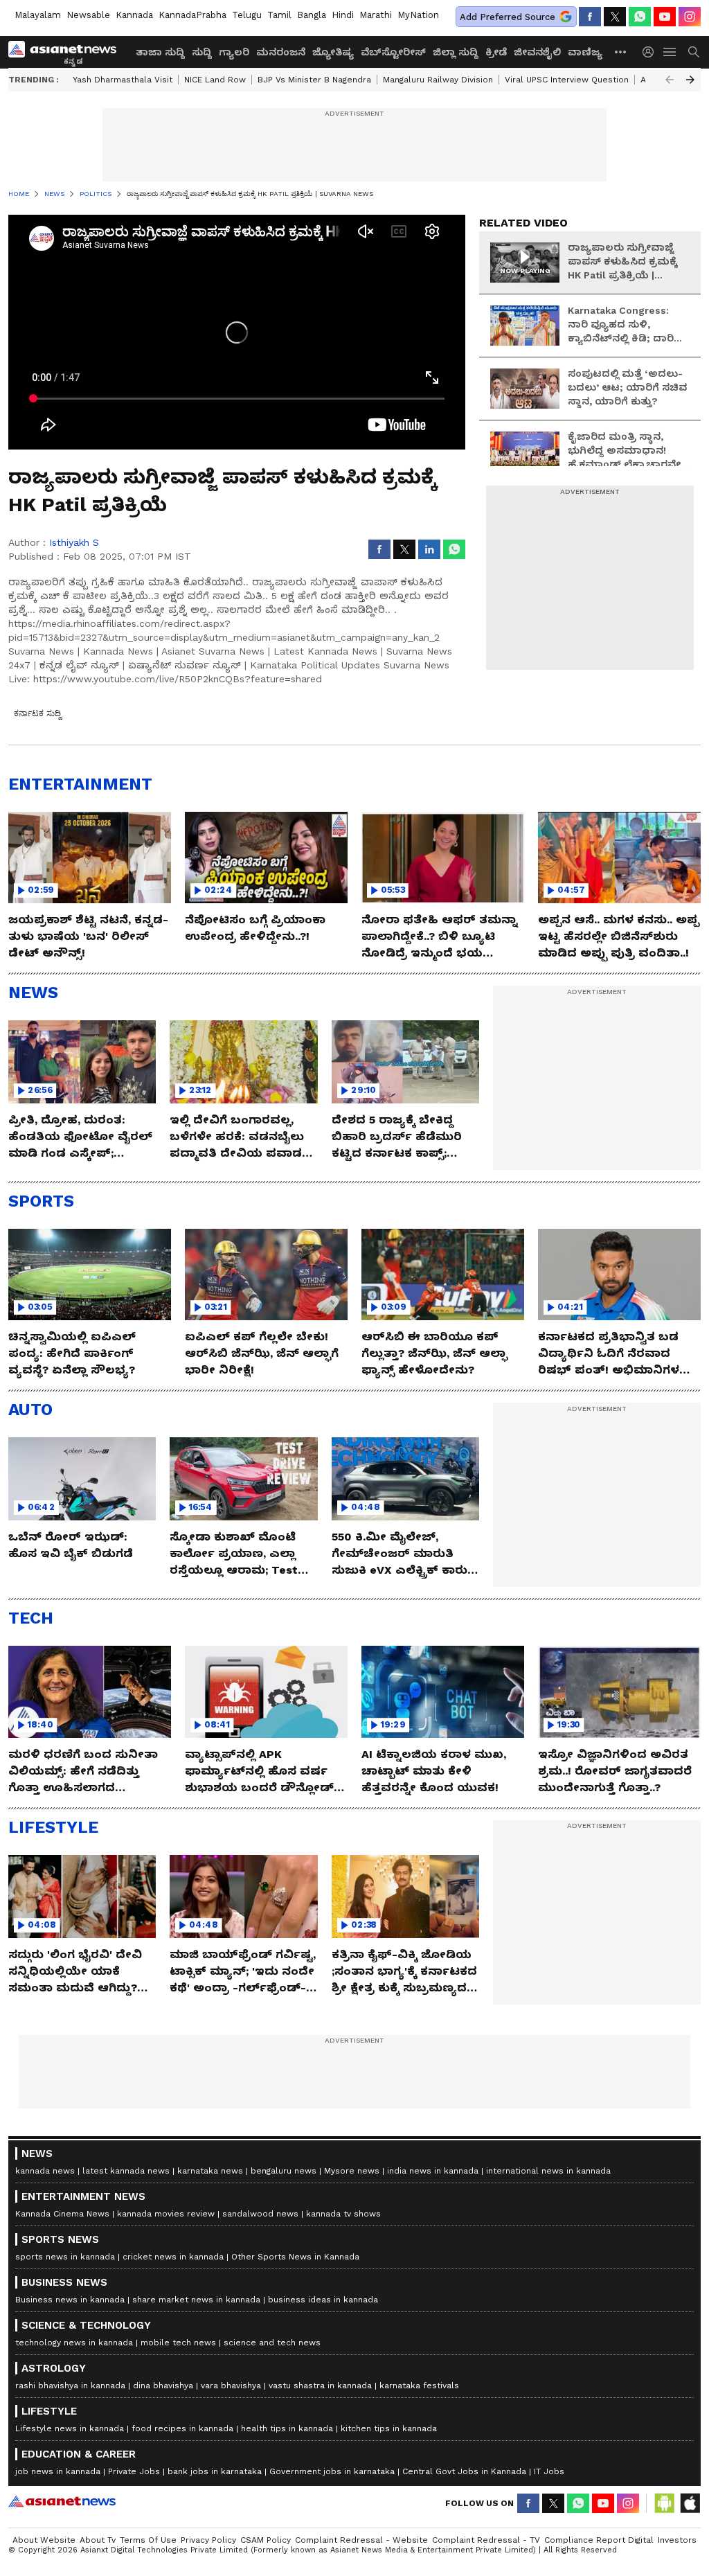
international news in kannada (548, 2171)
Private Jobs (134, 2471)
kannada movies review (166, 2214)
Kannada (134, 15)
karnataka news (210, 2171)
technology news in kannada (74, 2343)
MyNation (418, 15)
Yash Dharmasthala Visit (123, 80)
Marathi (376, 15)
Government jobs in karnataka (332, 2471)
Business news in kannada (70, 2300)
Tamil (279, 15)
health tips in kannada (287, 2428)
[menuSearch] (694, 52)
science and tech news (272, 2343)
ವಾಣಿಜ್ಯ (585, 52)
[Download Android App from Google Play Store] (665, 2503)
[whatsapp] (640, 17)
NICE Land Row (215, 80)
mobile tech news (178, 2343)
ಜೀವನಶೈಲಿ (537, 52)
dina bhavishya (163, 2386)
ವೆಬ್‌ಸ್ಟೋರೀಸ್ (393, 52)
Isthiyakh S (74, 542)
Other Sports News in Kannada (295, 2257)
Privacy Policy (208, 2540)
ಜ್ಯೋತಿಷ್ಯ (333, 52)
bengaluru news (284, 2171)
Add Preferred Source (508, 17)
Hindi (343, 15)
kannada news (45, 2171)
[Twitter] (615, 17)
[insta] (690, 17)
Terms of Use (148, 2540)
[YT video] (665, 17)
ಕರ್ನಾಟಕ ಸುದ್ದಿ (37, 713)
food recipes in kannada (182, 2428)
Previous (670, 80)
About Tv (98, 2540)
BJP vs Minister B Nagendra (314, 80)
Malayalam (38, 15)
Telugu (247, 15)
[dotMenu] (621, 52)
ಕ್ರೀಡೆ (496, 52)
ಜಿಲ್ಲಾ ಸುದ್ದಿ (456, 52)
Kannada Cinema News (62, 2214)
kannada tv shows (343, 2214)
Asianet (62, 2501)
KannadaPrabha (192, 15)
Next (690, 80)
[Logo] (67, 52)
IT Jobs (549, 2471)
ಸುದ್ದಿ (202, 52)
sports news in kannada (65, 2257)
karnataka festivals (419, 2386)
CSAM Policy (266, 2540)
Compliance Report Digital (599, 2540)
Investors (677, 2540)
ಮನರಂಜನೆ (281, 52)
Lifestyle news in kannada (70, 2428)
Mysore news (352, 2171)
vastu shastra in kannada (320, 2386)
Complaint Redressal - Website (361, 2540)
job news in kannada (58, 2471)
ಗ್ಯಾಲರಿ (234, 52)
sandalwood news (260, 2214)
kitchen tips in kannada (389, 2428)
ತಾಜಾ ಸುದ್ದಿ (160, 52)
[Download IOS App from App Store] (690, 2503)
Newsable (88, 15)
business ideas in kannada (323, 2300)
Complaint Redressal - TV (486, 2540)
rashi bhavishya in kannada (70, 2386)
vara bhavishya (231, 2386)
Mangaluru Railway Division (438, 80)
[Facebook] (590, 17)
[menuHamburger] (670, 52)
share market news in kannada (196, 2300)
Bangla (312, 15)
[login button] (652, 52)
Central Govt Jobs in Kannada (464, 2471)
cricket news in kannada (173, 2257)
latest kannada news (126, 2171)
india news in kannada (433, 2171)
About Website (44, 2540)
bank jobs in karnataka (215, 2471)
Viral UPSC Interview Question (567, 80)
